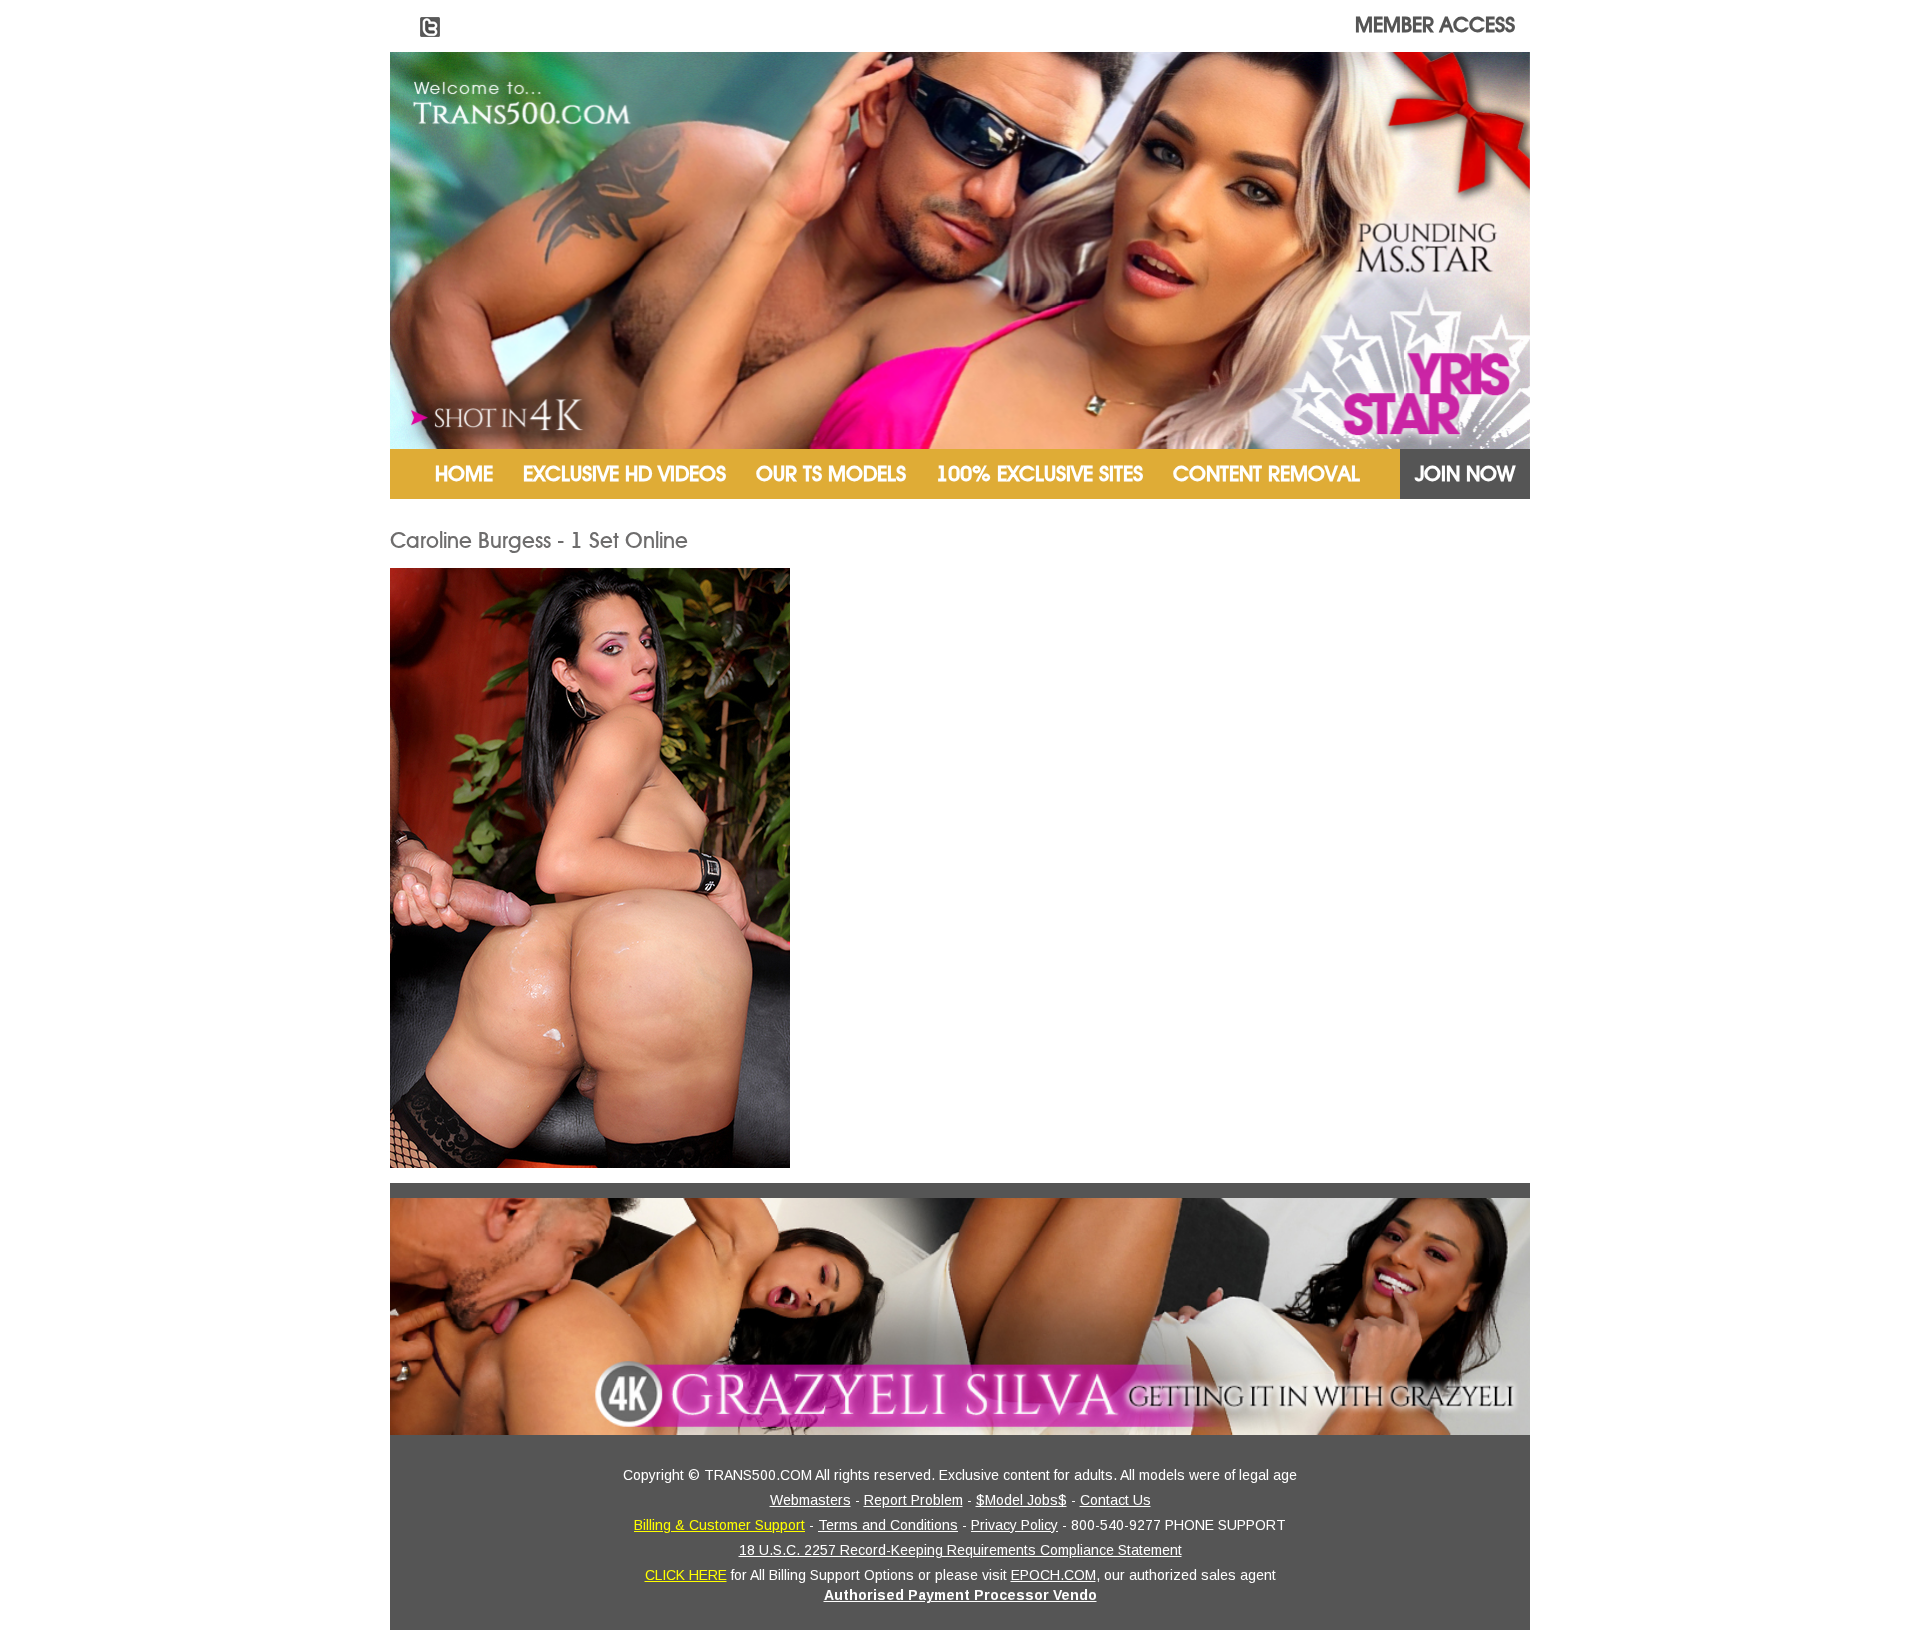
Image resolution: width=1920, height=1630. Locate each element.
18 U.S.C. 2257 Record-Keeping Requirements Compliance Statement (960, 1550)
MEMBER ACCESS (1435, 25)
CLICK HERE (686, 1575)
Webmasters (810, 1500)
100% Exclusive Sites (1039, 474)
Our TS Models (831, 474)
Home (464, 474)
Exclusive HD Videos (624, 474)
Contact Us (1115, 1500)
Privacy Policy (1014, 1525)
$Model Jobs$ (1021, 1500)
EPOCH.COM (1053, 1575)
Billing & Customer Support (719, 1525)
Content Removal (1266, 474)
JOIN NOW (1465, 474)
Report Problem (913, 1500)
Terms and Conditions (888, 1525)
